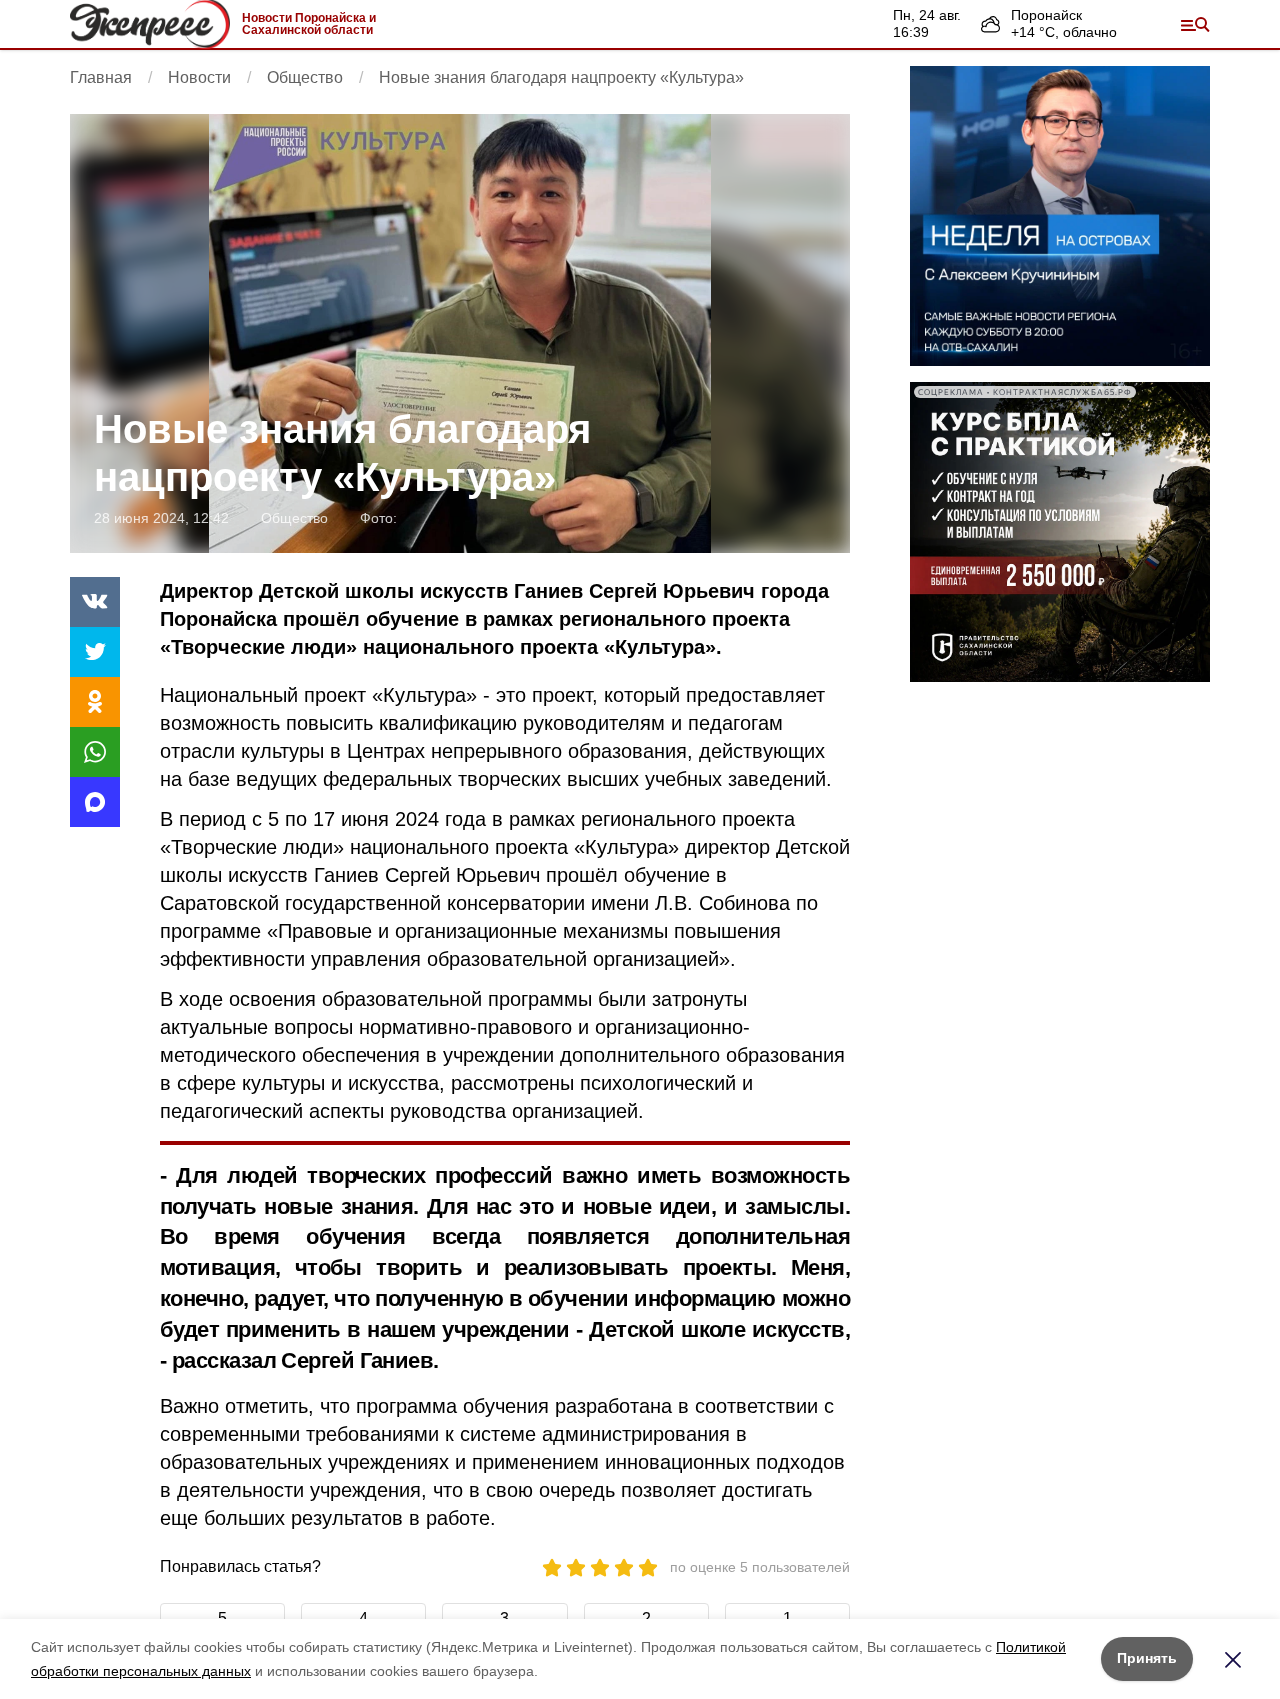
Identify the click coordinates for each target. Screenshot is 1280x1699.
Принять (1147, 1658)
